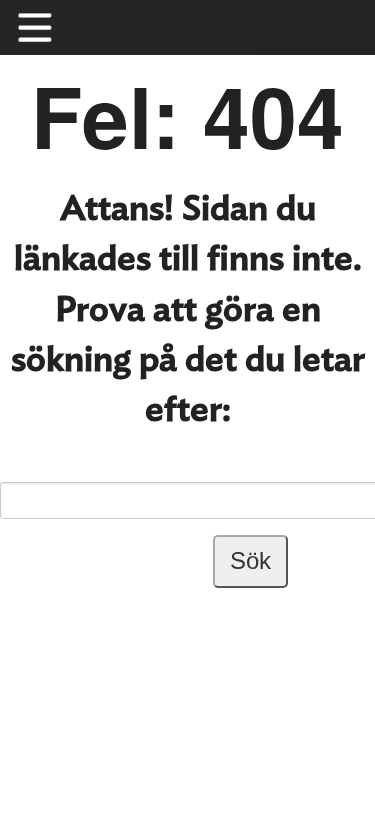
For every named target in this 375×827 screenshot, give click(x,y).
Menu (45, 27)
